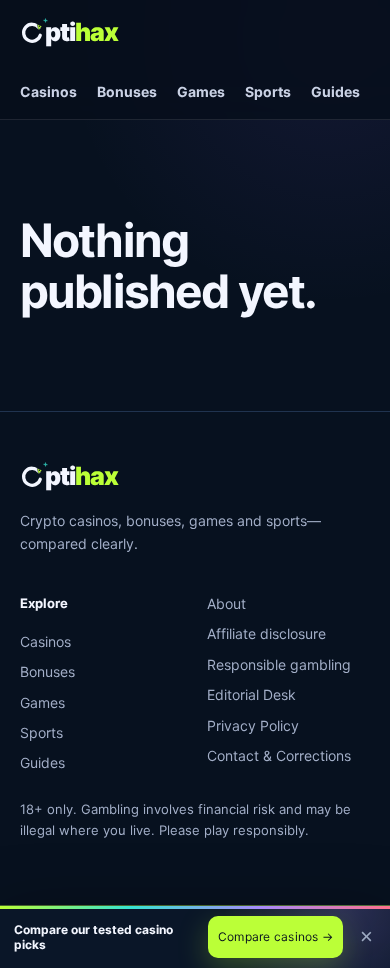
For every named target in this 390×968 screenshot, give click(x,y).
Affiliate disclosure (266, 633)
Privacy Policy (253, 725)
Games (201, 91)
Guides (335, 91)
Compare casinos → (275, 936)
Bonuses (127, 91)
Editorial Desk (251, 694)
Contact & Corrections (279, 755)
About (226, 603)
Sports (268, 91)
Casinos (48, 91)
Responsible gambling (279, 664)
